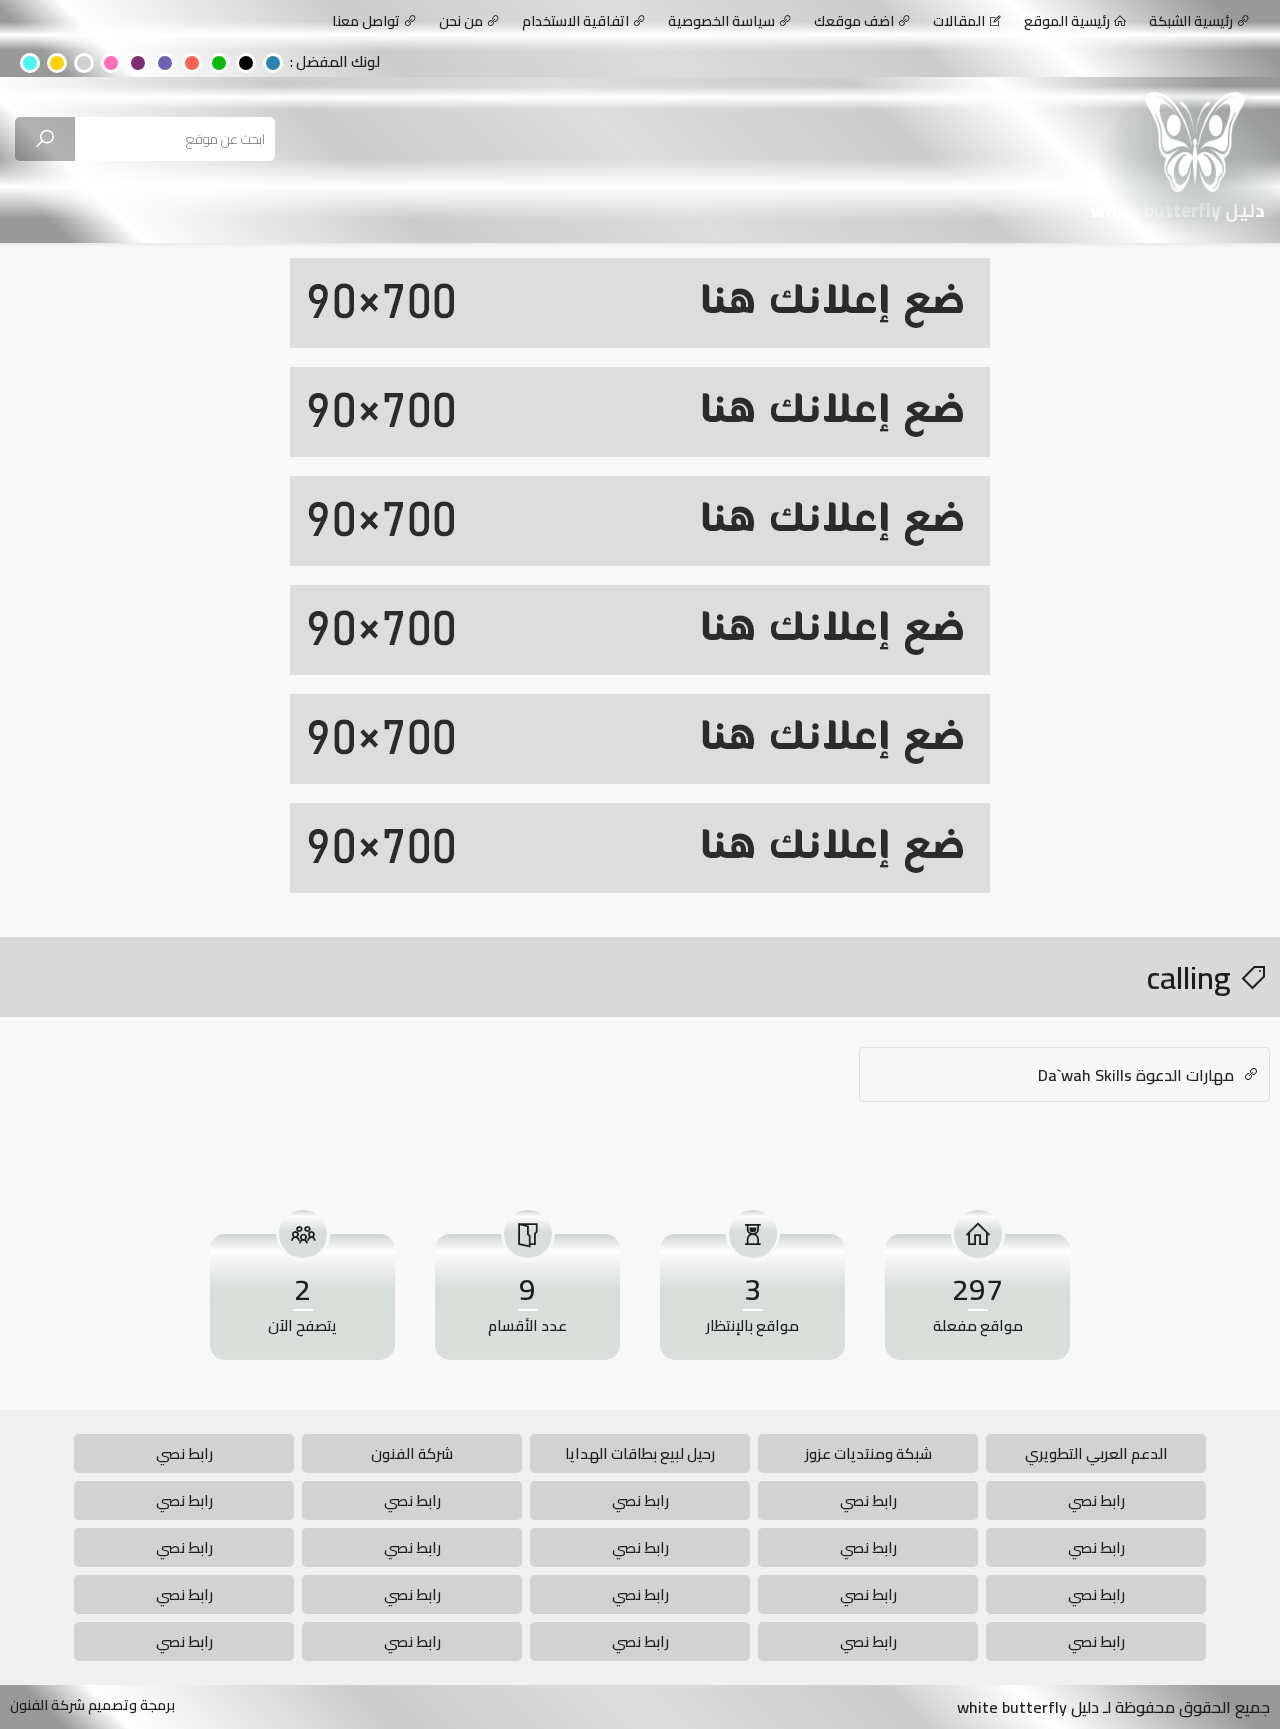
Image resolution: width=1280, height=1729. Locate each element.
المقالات (959, 21)
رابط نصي (184, 1453)
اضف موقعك (854, 21)
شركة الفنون (412, 1453)
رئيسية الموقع (1067, 21)
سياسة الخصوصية (721, 21)
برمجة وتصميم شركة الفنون (92, 1705)
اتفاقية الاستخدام (575, 21)
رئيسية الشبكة (1191, 21)
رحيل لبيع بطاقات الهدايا (640, 1453)
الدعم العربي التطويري (1096, 1453)
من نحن (461, 21)
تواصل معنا (366, 21)
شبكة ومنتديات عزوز (868, 1453)
